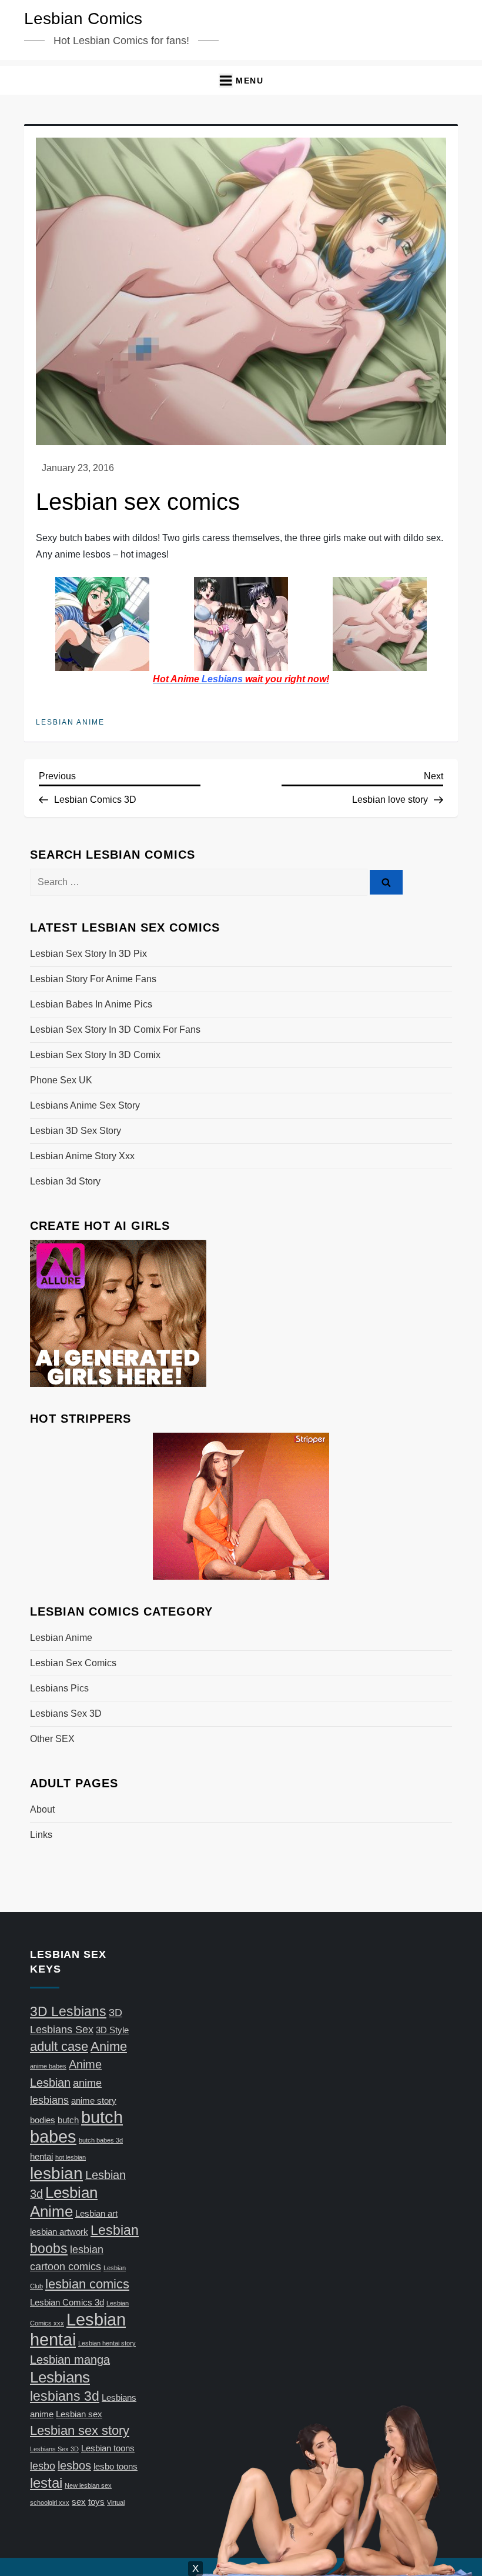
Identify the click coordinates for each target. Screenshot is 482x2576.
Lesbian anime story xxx (82, 1156)
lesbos (74, 2465)
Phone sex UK (61, 1080)
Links (41, 1835)
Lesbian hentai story (107, 2343)
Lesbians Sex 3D (66, 1714)
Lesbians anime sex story (85, 1105)
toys (96, 2502)
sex (79, 2502)
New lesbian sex (88, 2485)
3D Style (112, 2030)
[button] (241, 80)
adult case (59, 2046)
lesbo (43, 2466)
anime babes (48, 2066)
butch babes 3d (101, 2140)
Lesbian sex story (80, 2430)
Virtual (116, 2502)
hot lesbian (71, 2157)
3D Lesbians (68, 2011)
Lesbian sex (79, 2414)
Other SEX (52, 1739)
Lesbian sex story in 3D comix (95, 1055)
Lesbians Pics (59, 1688)
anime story (94, 2101)
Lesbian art (96, 2214)
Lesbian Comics (83, 19)
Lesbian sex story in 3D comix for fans (115, 1030)
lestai (46, 2483)
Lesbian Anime (70, 722)
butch (68, 2120)
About (42, 1809)
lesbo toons (116, 2467)
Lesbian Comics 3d (67, 2303)
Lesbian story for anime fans (93, 979)
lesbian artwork (59, 2232)
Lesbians (60, 2377)
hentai (41, 2157)
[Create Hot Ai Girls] (118, 1312)
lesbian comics (87, 2284)
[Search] (386, 882)
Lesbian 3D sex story (76, 1131)
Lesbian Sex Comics (73, 1663)
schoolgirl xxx (50, 2502)
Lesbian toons (108, 2448)
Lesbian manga (70, 2360)
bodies (43, 2120)
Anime (109, 2046)
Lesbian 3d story (65, 1181)
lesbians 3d (65, 2396)
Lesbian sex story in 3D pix (88, 954)
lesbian (56, 2173)
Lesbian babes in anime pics (91, 1004)
